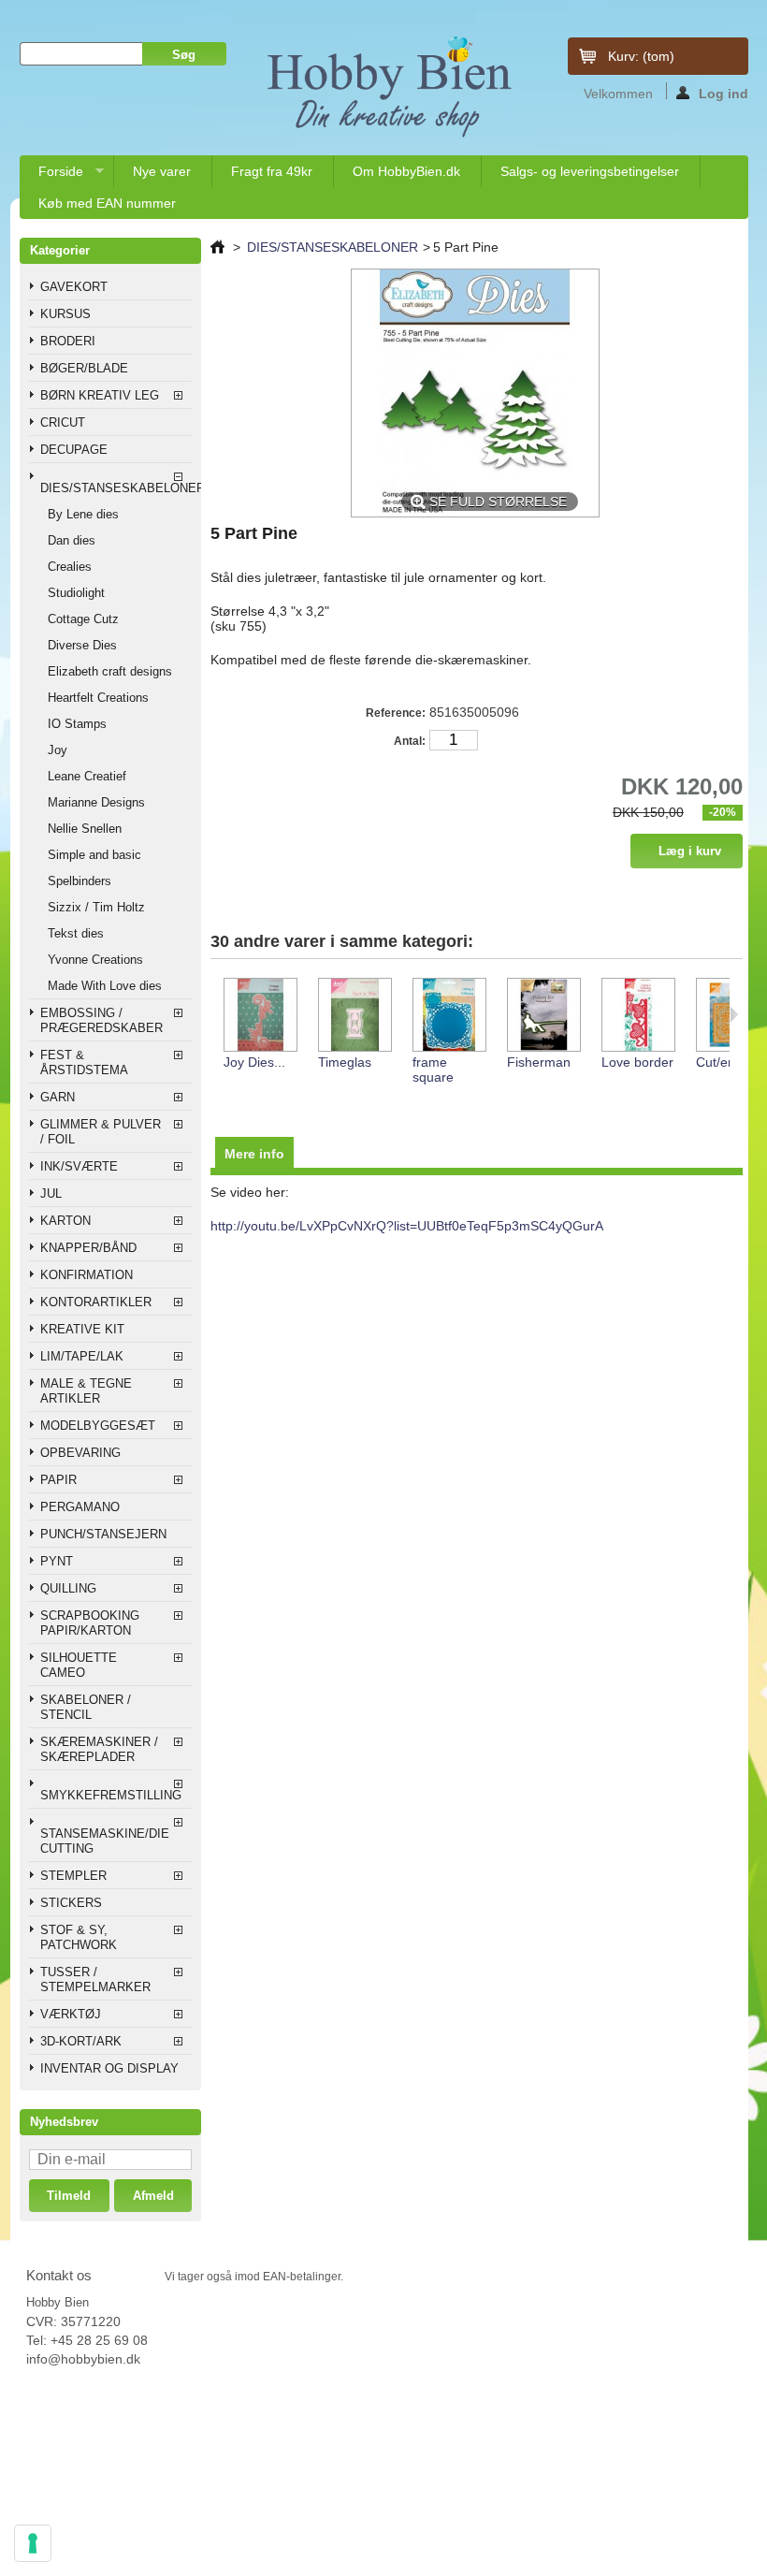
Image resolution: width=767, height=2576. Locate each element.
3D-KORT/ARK (81, 2041)
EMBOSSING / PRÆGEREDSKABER (101, 1020)
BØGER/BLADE (84, 368)
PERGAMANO (80, 1507)
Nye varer (162, 171)
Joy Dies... (254, 1062)
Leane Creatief (87, 776)
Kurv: (641, 56)
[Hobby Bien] (391, 87)
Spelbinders (80, 881)
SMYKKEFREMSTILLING (111, 1795)
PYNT (57, 1561)
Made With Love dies (105, 986)
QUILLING (68, 1588)
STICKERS (71, 1903)
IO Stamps (77, 724)
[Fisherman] (543, 1016)
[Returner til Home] (217, 247)
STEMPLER (73, 1876)
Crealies (70, 567)
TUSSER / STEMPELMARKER (95, 1979)
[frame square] (449, 1016)
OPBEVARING (80, 1453)
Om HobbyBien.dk (406, 171)
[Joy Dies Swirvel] (260, 1016)
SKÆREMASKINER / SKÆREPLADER (99, 1749)
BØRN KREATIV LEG (100, 395)
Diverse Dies (82, 645)
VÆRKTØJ (71, 2014)
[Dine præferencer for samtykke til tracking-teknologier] (33, 2543)
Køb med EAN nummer (107, 203)
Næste (734, 1014)
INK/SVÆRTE (79, 1166)
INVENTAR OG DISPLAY (109, 2068)
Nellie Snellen (85, 829)
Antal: (409, 741)
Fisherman (539, 1062)
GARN (58, 1097)
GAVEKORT (74, 287)
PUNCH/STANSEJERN (103, 1534)
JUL (51, 1193)
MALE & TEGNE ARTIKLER (86, 1391)
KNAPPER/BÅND (88, 1248)
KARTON (65, 1221)
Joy (58, 750)
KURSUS (65, 314)
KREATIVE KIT (82, 1329)
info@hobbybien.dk (83, 2359)
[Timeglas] (354, 1016)
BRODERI (68, 341)
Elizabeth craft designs (110, 671)
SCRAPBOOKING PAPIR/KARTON (90, 1623)
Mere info (254, 1154)
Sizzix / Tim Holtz (96, 907)
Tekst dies (76, 933)
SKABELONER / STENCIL (86, 1707)
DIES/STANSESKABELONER (116, 488)
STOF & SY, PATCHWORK (79, 1937)
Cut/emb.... (729, 1062)
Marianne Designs (96, 802)
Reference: (395, 713)
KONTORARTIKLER (96, 1302)
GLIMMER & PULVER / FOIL (101, 1132)
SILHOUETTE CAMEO (79, 1665)
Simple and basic (94, 855)
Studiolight (76, 593)
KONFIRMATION (87, 1275)
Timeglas (345, 1062)
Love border (637, 1062)
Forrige (215, 1014)
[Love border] (637, 1016)
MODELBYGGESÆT (98, 1426)
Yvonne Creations (95, 960)
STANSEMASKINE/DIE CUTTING (105, 1841)
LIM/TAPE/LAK (82, 1356)
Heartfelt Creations (98, 698)
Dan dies (72, 540)
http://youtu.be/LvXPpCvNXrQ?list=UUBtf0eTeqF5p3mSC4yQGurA (407, 1226)
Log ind (724, 93)
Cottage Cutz (83, 619)
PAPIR (58, 1480)
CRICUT (63, 422)
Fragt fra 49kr (272, 171)
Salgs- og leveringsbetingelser (590, 171)
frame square (433, 1070)
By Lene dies (83, 514)
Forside (51, 175)
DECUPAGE (74, 450)
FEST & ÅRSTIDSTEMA (84, 1062)
